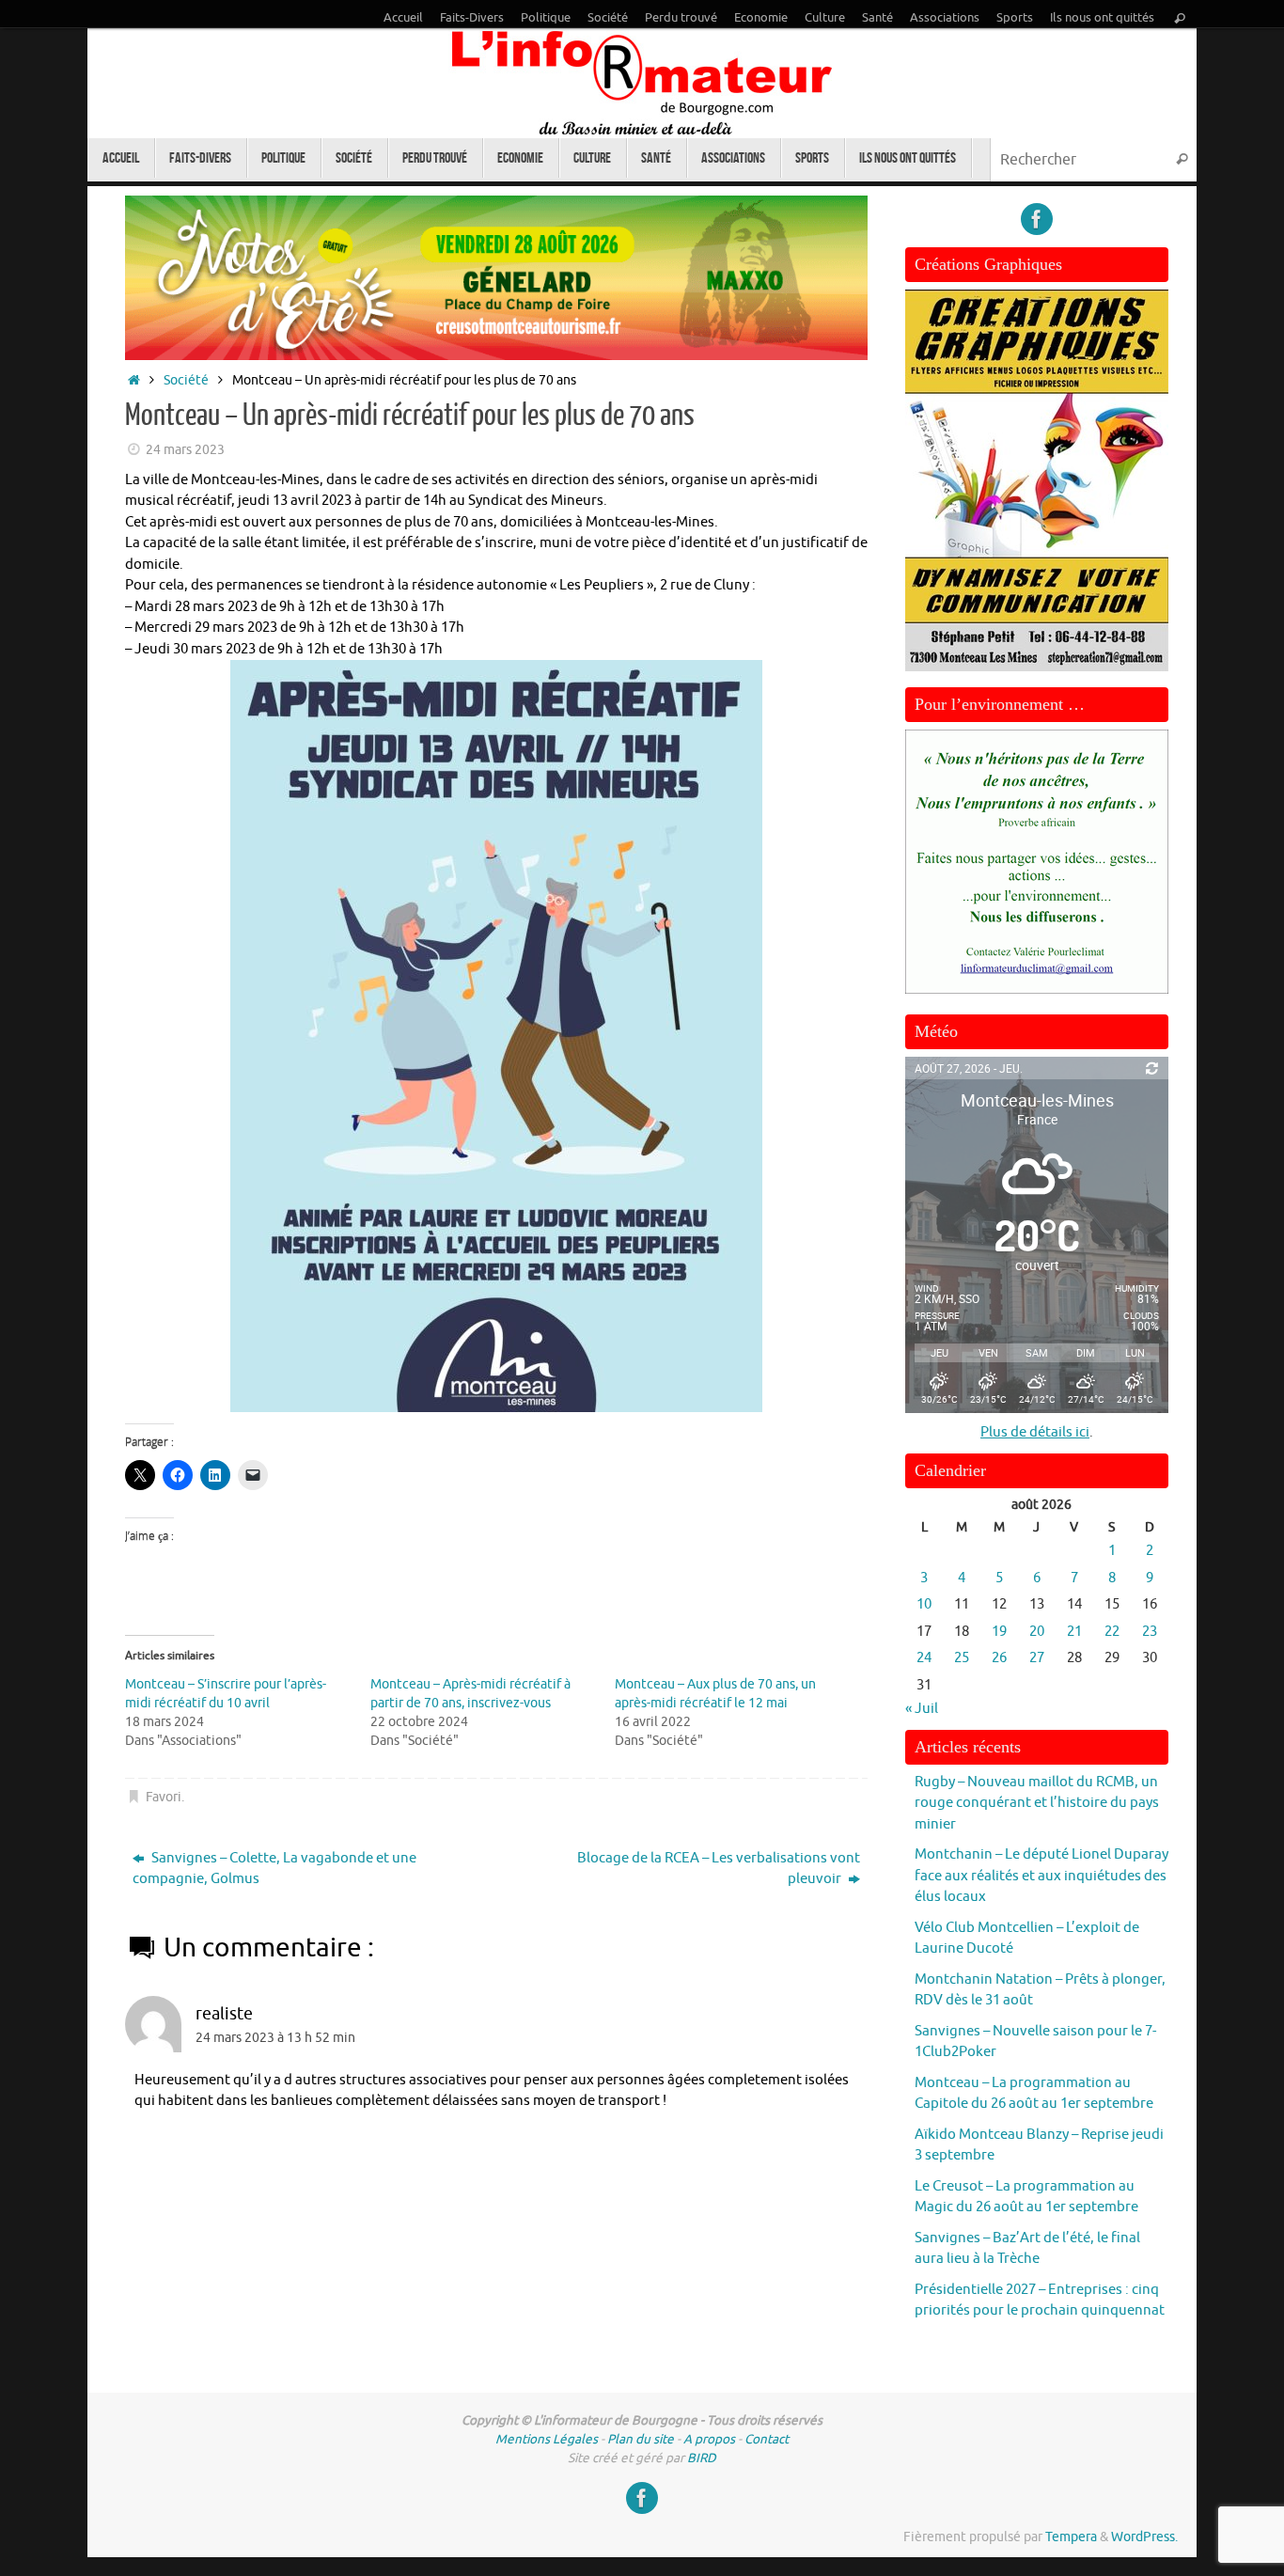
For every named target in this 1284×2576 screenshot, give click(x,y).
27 (1037, 1658)
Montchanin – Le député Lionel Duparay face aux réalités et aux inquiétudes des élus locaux (1041, 1876)
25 (962, 1658)
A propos (709, 2439)
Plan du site (641, 2439)
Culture (825, 18)
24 (924, 1658)
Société (608, 18)
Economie (761, 18)
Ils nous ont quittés (1102, 18)
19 (999, 1632)
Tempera (1071, 2537)
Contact (767, 2439)
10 (924, 1604)
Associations (945, 18)
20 (1037, 1632)
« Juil (922, 1709)
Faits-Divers (472, 18)
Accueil (403, 18)
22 (1112, 1632)
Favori (164, 1797)
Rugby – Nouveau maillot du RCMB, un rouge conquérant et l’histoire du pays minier (1037, 1803)
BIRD (702, 2458)
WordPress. (1144, 2537)
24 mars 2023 (185, 450)
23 (1150, 1632)
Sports (1015, 18)
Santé (877, 18)
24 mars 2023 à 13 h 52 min (275, 2038)
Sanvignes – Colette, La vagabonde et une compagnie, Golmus (274, 1869)
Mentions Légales (547, 2439)
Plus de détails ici (1035, 1432)
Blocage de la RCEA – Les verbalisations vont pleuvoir (719, 1869)
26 (999, 1658)
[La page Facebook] (1037, 219)
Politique (546, 18)
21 (1074, 1632)
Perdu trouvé (681, 18)
